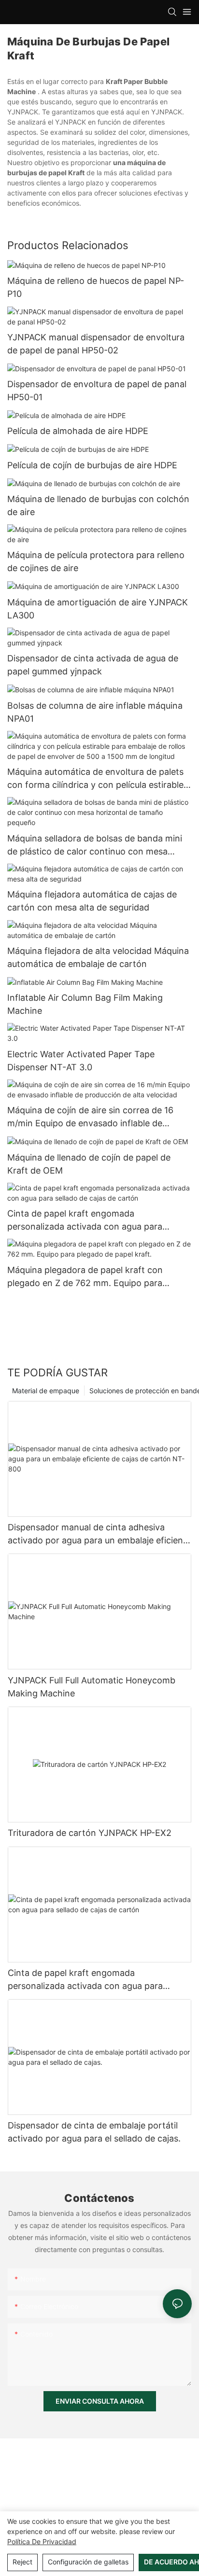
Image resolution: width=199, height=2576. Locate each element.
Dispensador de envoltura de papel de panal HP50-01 (97, 391)
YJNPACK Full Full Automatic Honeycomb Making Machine (92, 1687)
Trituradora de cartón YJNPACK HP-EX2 (90, 1833)
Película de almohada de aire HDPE (78, 431)
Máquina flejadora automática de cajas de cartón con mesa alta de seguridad (92, 901)
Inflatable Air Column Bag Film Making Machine (85, 1004)
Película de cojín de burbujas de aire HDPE (92, 465)
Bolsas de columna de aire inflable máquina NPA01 (95, 712)
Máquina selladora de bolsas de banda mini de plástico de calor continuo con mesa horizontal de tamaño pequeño (95, 846)
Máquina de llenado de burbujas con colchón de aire (98, 505)
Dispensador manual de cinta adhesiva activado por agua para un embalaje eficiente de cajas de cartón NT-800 (99, 1534)
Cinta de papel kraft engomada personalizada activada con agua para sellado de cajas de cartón (85, 1221)
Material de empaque (46, 1391)
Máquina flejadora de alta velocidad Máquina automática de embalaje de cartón (98, 957)
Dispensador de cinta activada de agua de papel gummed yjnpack (93, 665)
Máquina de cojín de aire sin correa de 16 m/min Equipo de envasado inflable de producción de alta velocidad (90, 1117)
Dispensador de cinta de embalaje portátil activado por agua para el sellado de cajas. (94, 2132)
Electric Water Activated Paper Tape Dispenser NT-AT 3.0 (81, 1061)
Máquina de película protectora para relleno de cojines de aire (96, 561)
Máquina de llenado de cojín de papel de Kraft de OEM (89, 1164)
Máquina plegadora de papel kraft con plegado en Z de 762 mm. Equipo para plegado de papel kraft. (85, 1277)
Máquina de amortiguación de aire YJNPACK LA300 (98, 609)
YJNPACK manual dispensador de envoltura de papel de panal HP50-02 (96, 344)
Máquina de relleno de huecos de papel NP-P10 (96, 287)
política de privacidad (42, 2541)
